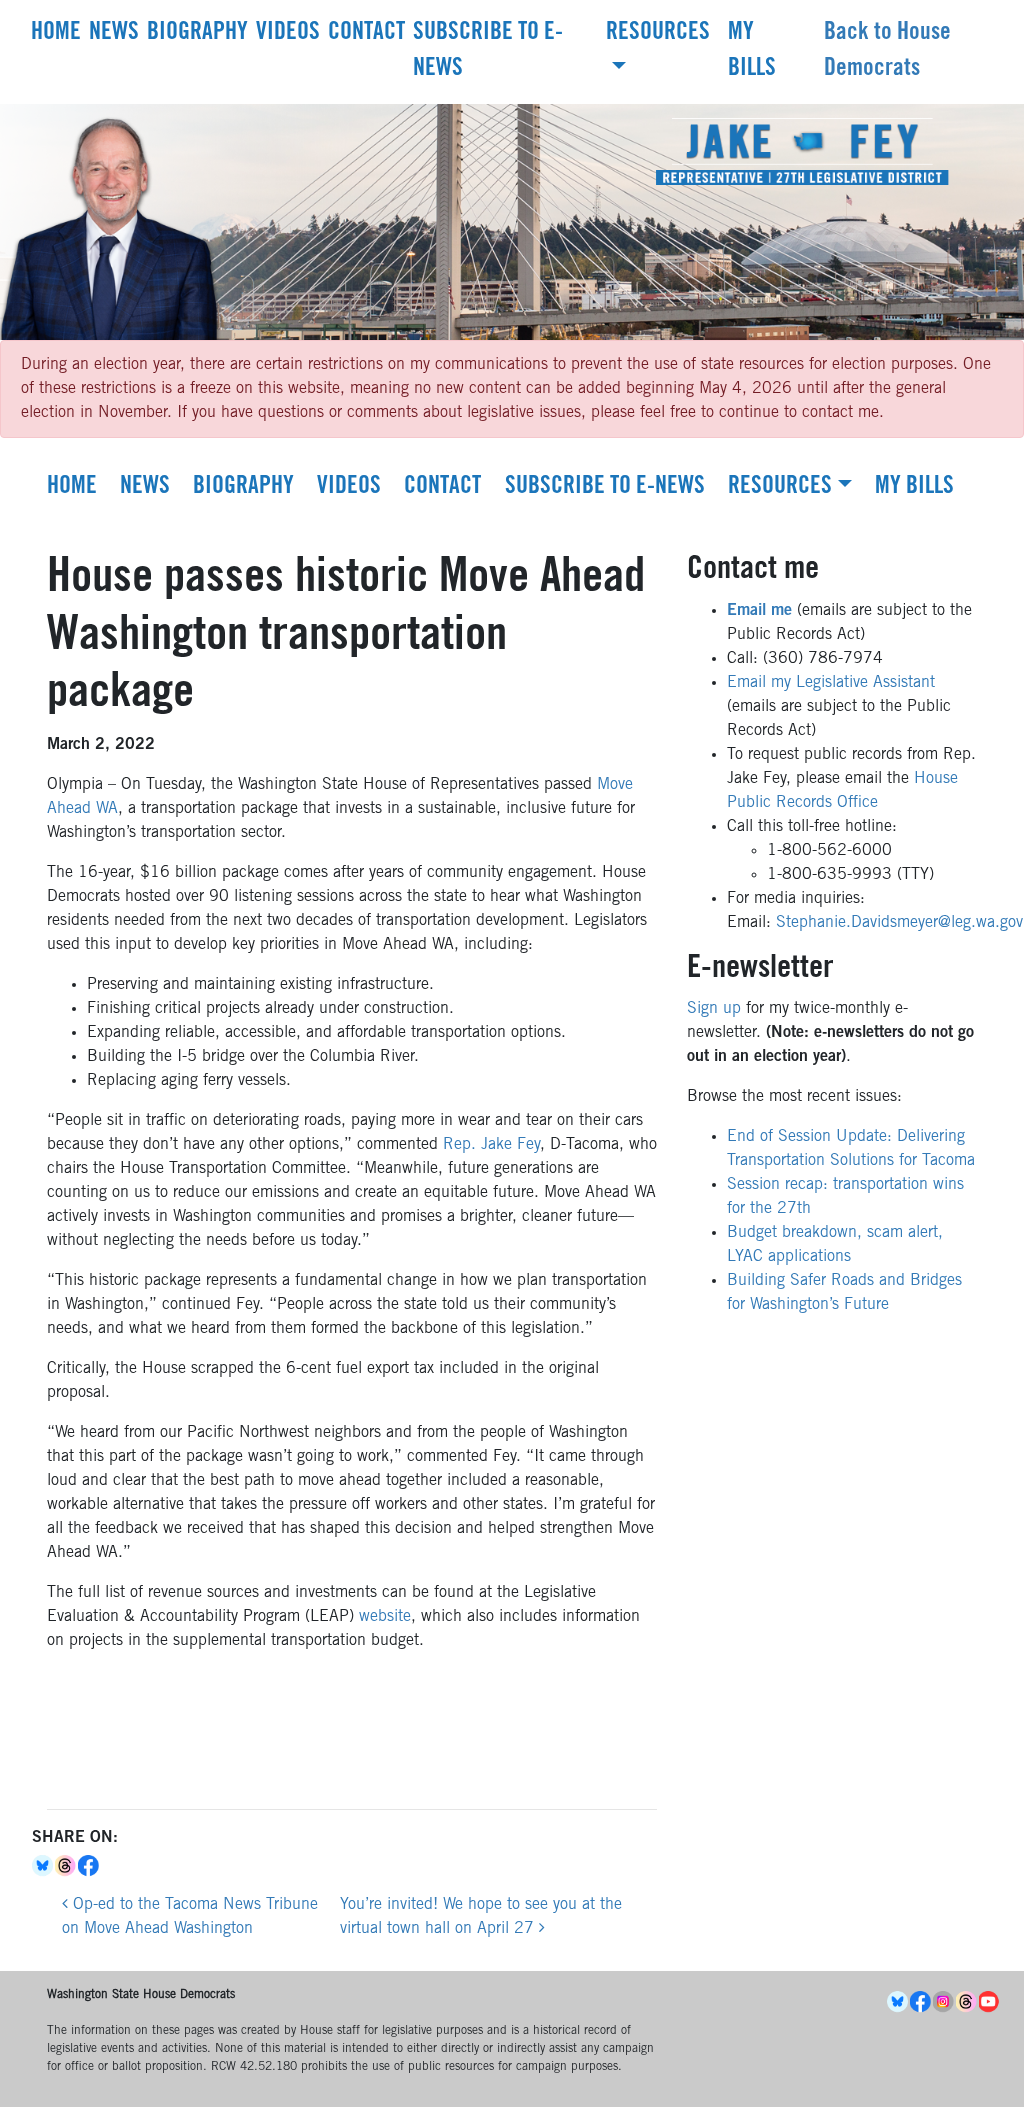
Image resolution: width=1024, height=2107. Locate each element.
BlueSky (898, 2002)
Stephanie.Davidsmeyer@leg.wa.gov (899, 923)
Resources (658, 34)
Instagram (944, 2002)
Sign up (714, 1009)
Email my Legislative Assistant (831, 683)
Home (56, 34)
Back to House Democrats (887, 52)
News (114, 34)
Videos (288, 34)
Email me (759, 611)
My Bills (752, 52)
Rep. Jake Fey (491, 1145)
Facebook (89, 1866)
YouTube (990, 2002)
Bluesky (43, 1866)
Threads (66, 1866)
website (385, 1617)
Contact (366, 34)
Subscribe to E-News (488, 52)
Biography (197, 34)
